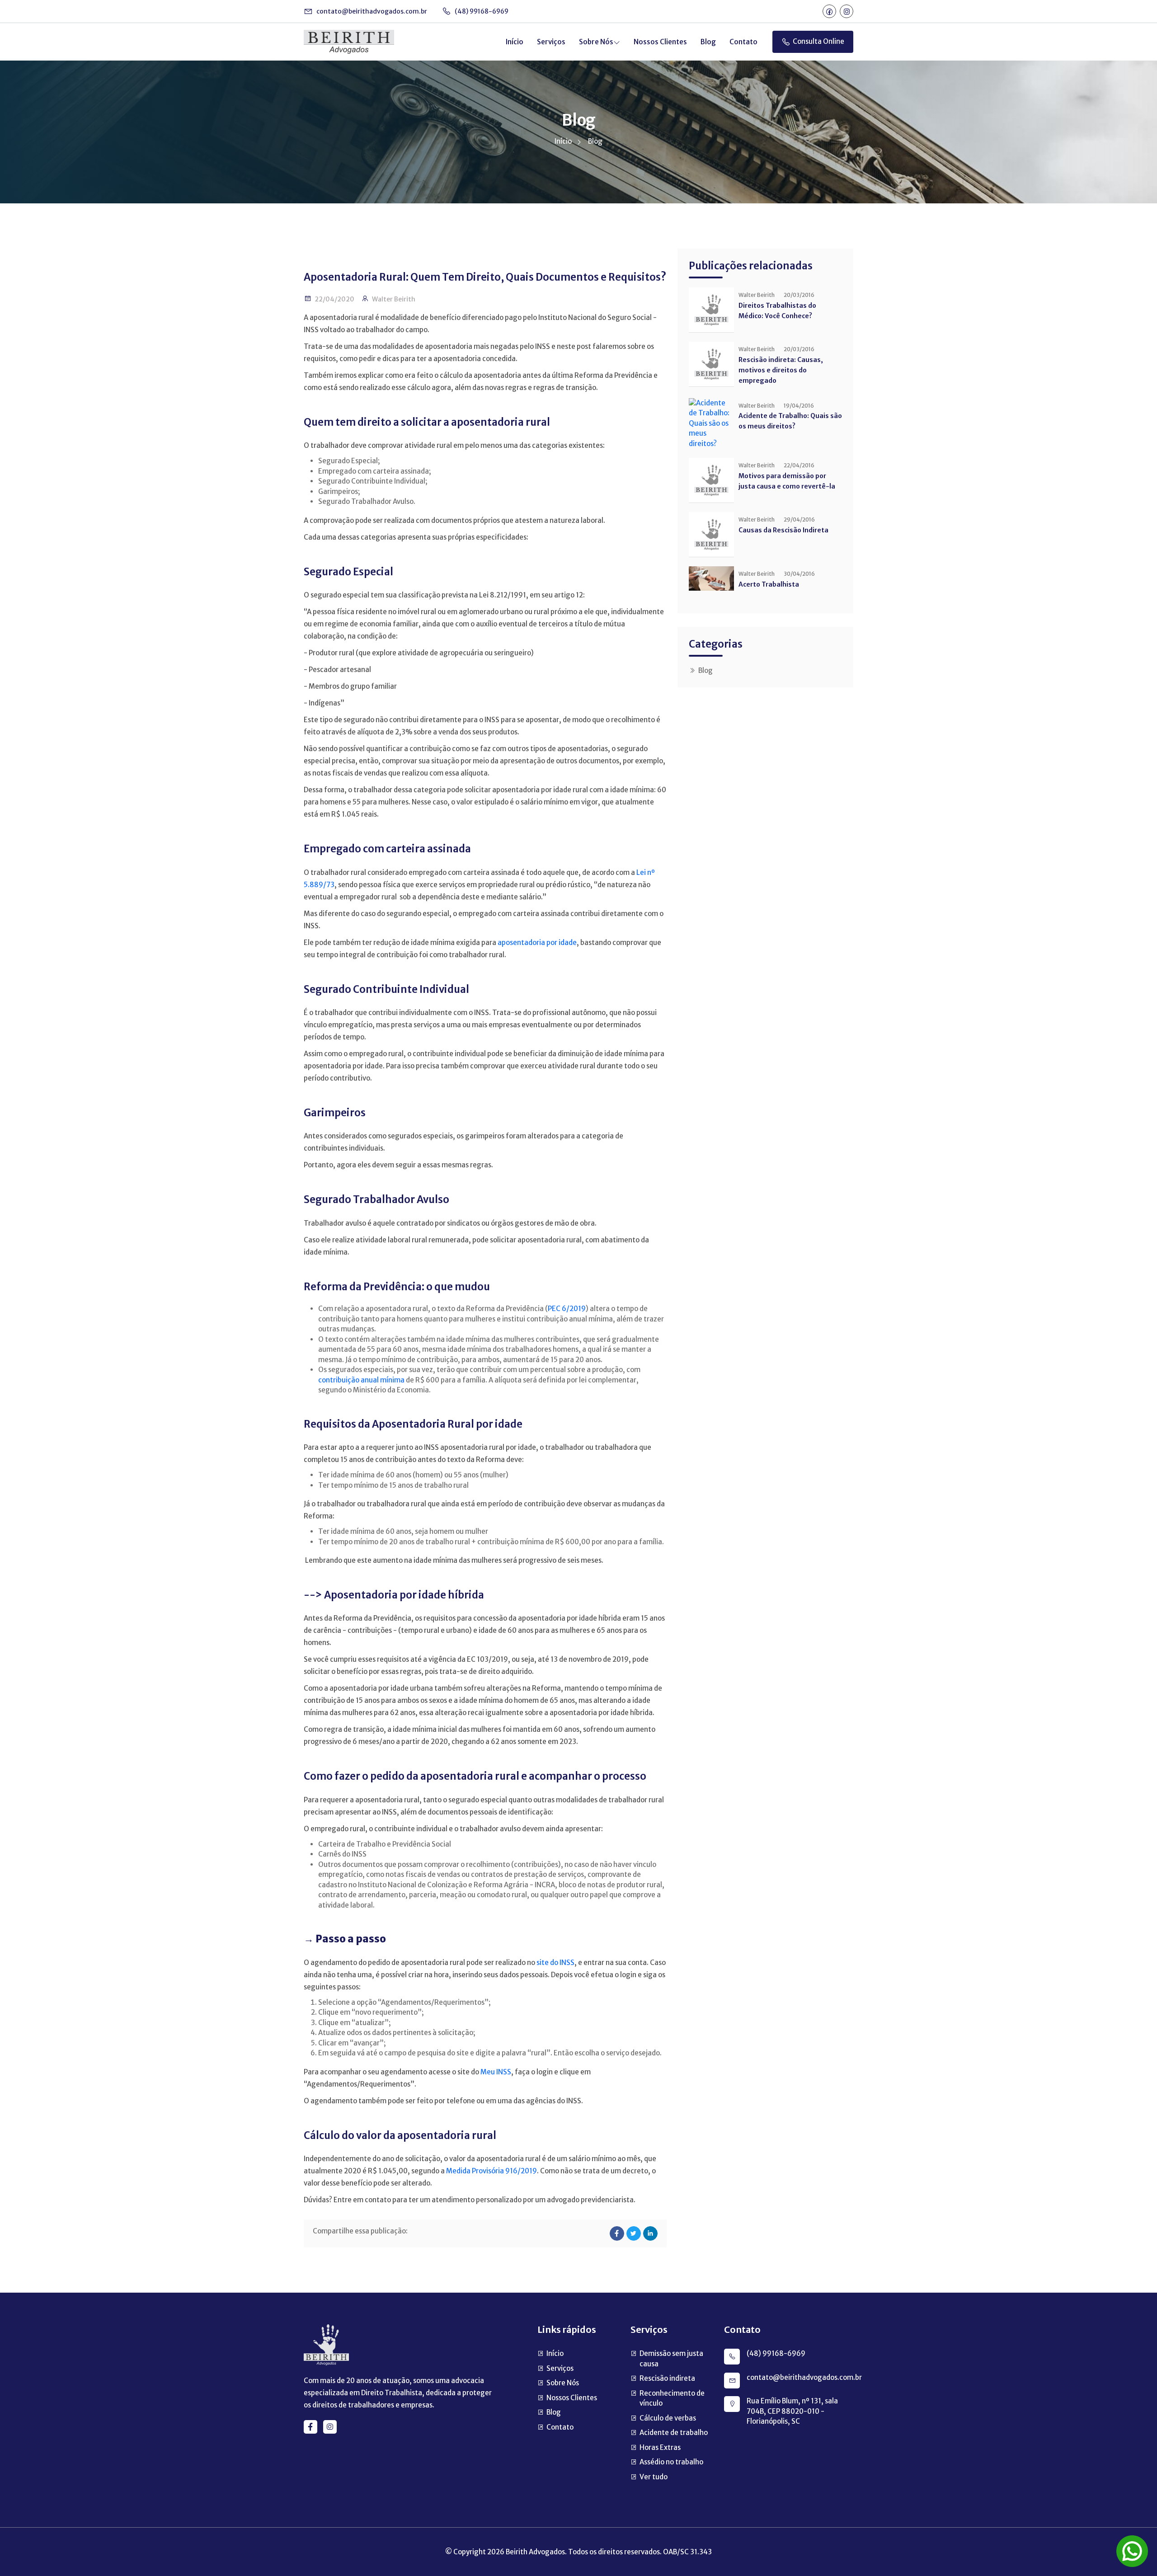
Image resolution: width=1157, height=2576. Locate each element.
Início (515, 42)
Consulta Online (818, 41)
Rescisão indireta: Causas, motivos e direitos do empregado (781, 370)
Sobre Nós (596, 42)
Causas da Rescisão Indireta (783, 530)
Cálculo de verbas (668, 2418)
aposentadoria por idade (537, 942)
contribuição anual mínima (362, 1380)
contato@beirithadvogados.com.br (371, 11)
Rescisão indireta (667, 2378)
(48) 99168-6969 (481, 11)
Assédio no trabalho (671, 2462)
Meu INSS (496, 2072)
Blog (708, 42)
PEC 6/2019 (567, 1309)
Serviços (551, 42)
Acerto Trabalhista (769, 584)
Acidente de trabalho (674, 2433)
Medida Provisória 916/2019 (491, 2171)
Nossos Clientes (660, 42)
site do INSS (555, 1963)
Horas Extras (660, 2447)
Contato (743, 42)
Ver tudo (654, 2477)
